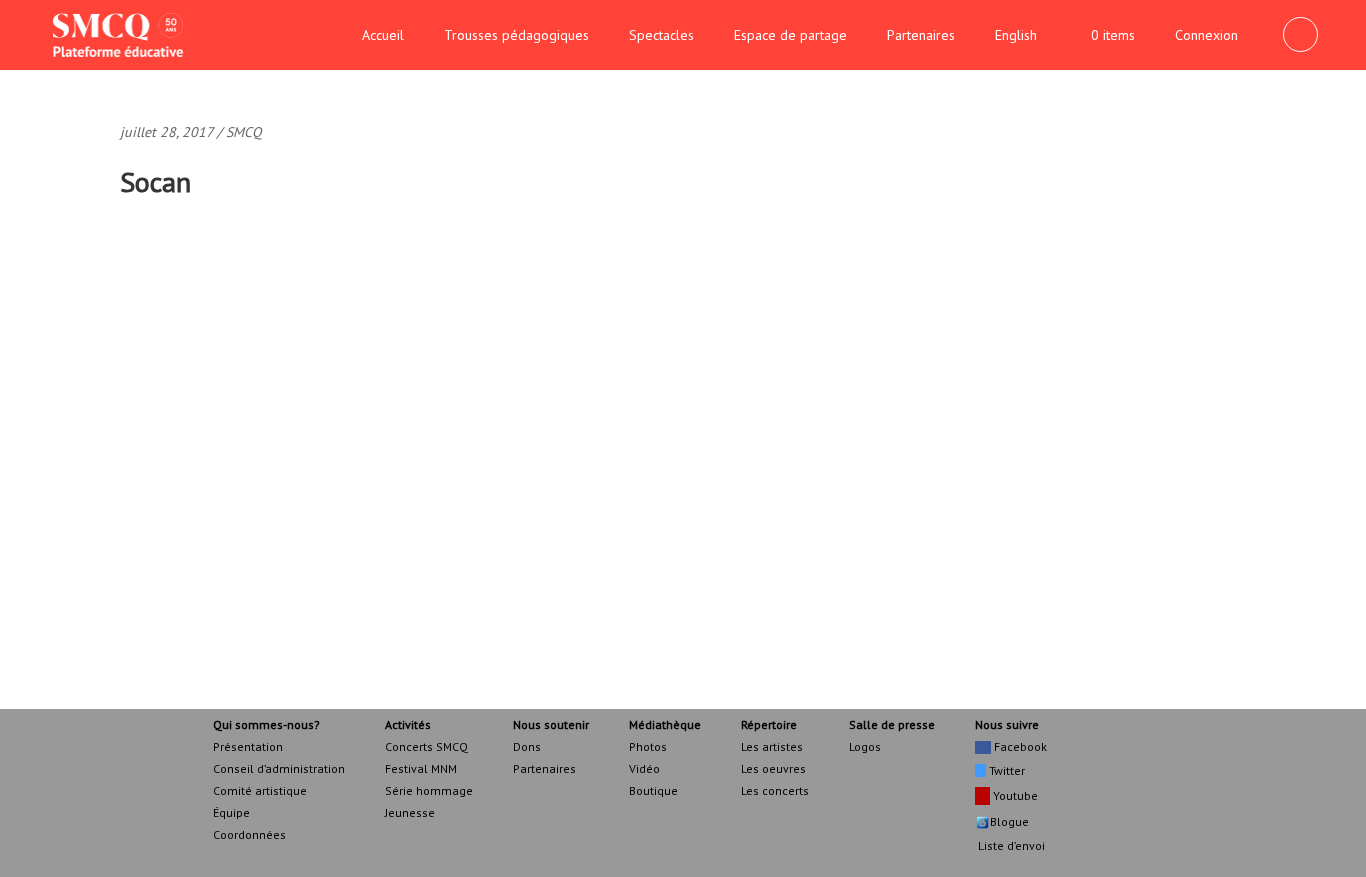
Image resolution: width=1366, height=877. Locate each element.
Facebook (1019, 746)
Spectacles (661, 35)
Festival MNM (421, 768)
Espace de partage (790, 35)
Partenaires (921, 35)
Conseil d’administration (279, 768)
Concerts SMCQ (426, 746)
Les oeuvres (773, 768)
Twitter (1005, 770)
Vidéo (644, 768)
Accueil (383, 35)
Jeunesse (410, 812)
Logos (865, 746)
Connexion (1206, 35)
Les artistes (772, 746)
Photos (648, 746)
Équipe (231, 812)
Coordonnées (249, 834)
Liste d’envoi (1010, 845)
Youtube (1014, 795)
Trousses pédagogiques (516, 35)
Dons (527, 746)
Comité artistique (260, 790)
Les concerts (775, 790)
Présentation (248, 746)
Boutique (653, 790)
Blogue (1009, 821)
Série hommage (429, 790)
